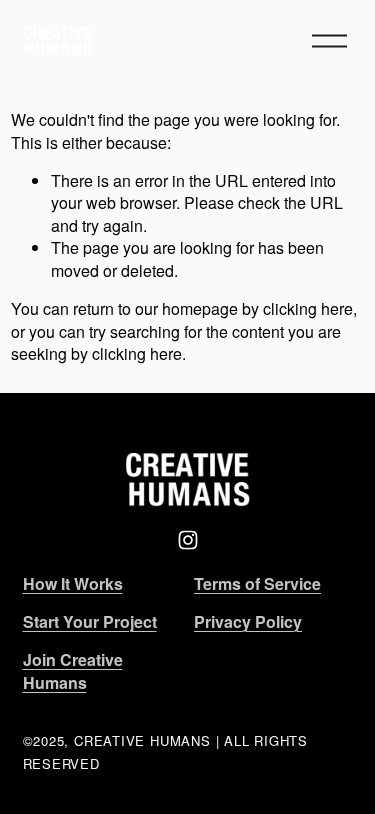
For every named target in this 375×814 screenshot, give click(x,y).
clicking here (308, 308)
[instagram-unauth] (188, 540)
